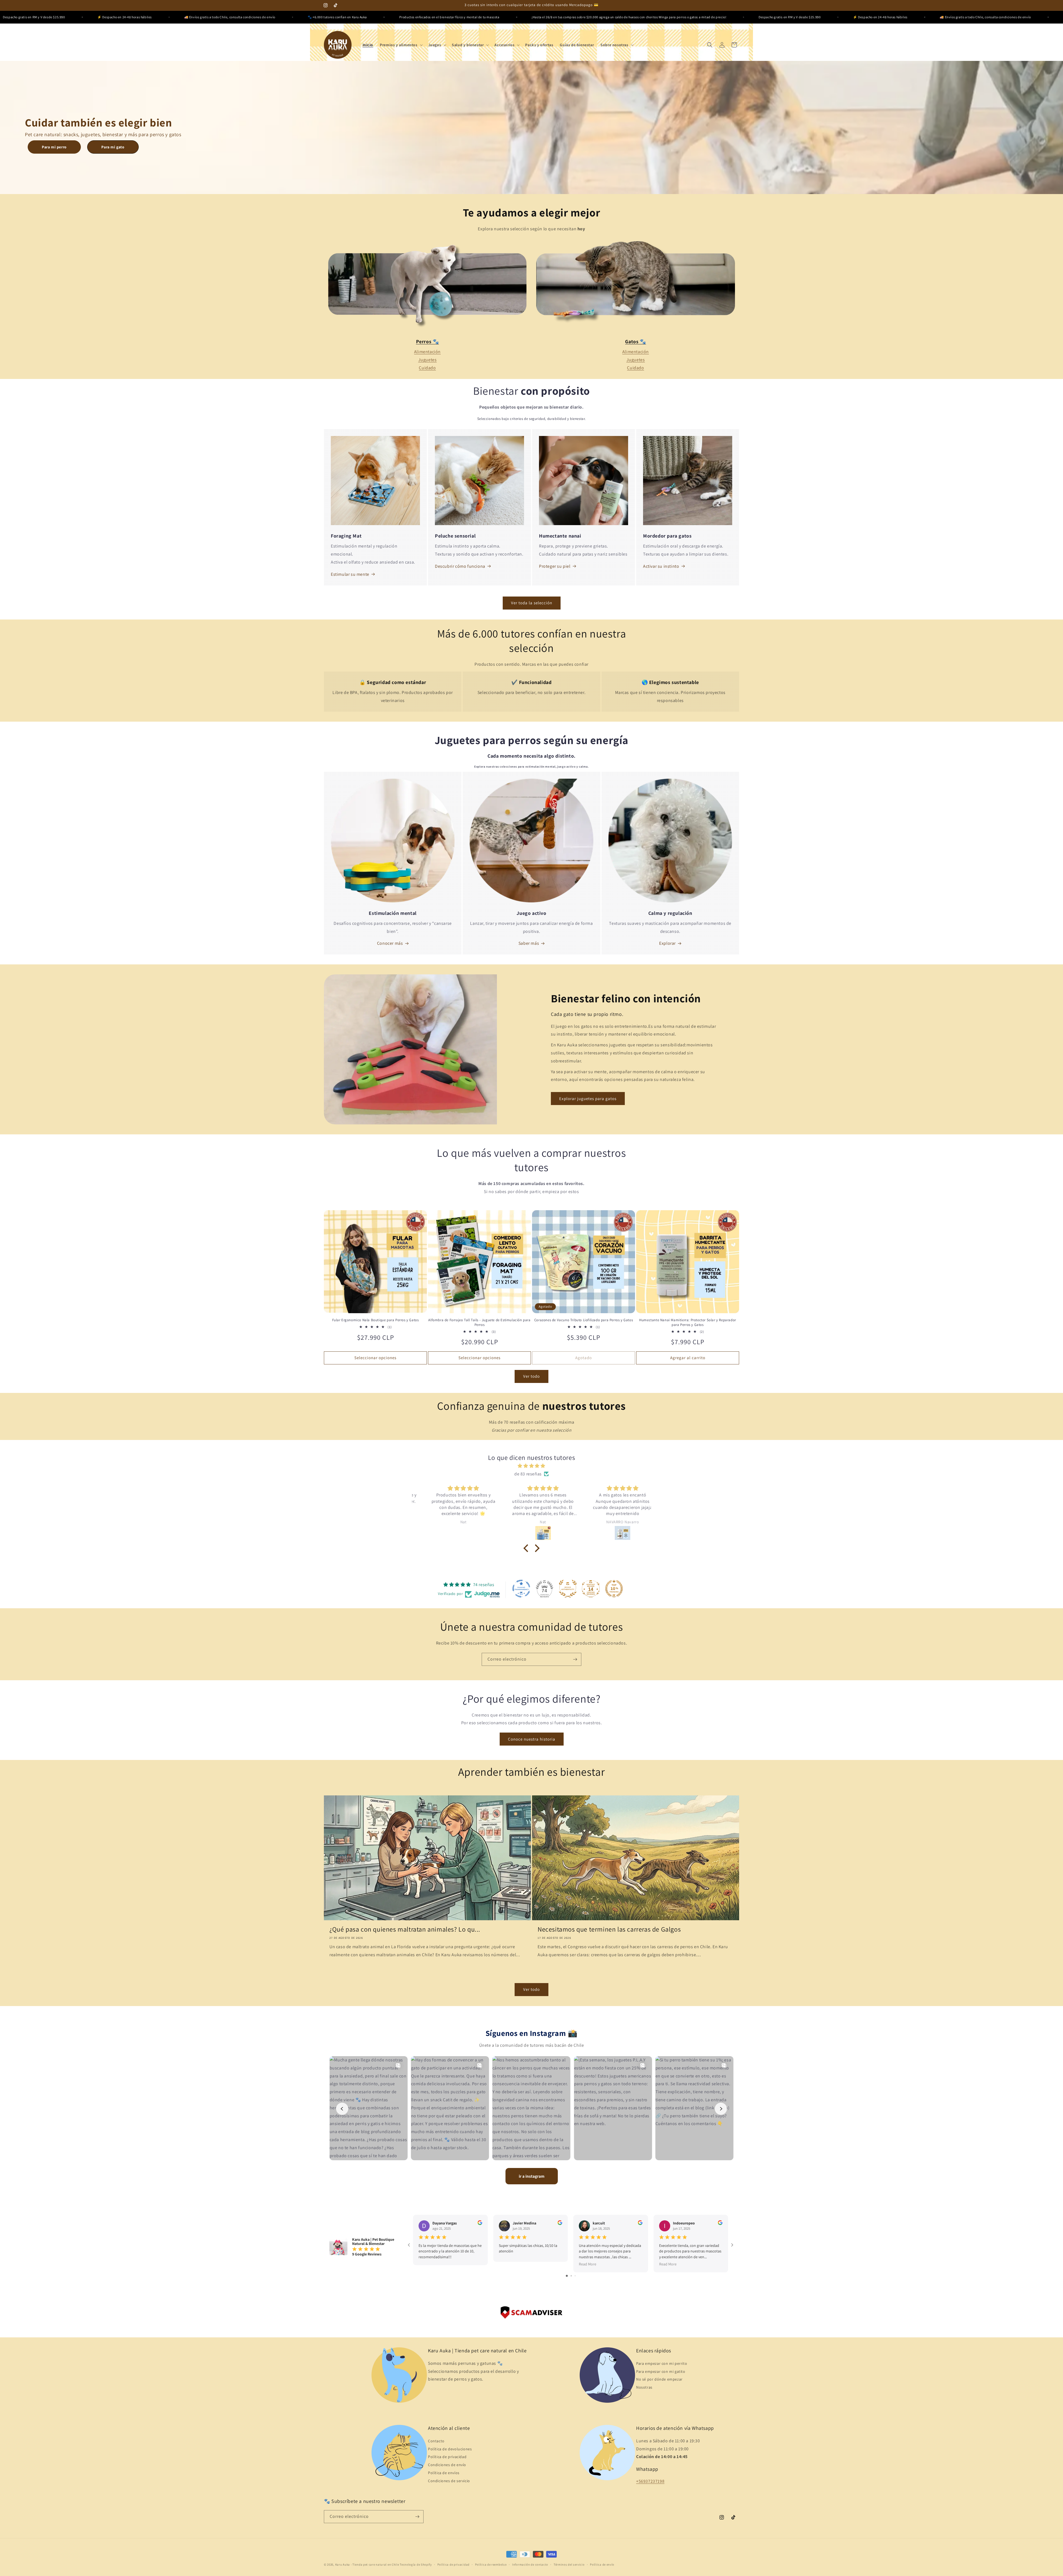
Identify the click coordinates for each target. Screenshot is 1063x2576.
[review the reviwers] (480, 2224)
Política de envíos (444, 2473)
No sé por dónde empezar (659, 2379)
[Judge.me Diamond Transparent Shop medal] (521, 1589)
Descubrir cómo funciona (460, 566)
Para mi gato (113, 147)
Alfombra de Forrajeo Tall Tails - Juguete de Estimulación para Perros (479, 1322)
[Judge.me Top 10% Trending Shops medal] (614, 1589)
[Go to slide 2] (571, 2276)
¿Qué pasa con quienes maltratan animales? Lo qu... (405, 1929)
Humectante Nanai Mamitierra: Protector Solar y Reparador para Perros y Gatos (688, 1322)
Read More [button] (588, 2264)
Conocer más (390, 943)
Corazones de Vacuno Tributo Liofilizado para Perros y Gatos (584, 1320)
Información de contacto (530, 2563)
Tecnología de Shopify (416, 2563)
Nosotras (644, 2387)
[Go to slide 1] (567, 2276)
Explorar (667, 943)
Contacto (436, 2441)
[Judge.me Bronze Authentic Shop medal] (568, 1589)
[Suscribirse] (575, 1659)
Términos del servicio (569, 2563)
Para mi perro (54, 147)
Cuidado (427, 368)
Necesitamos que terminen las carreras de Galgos (609, 1929)
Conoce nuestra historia (532, 1739)
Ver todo (531, 1376)
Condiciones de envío (447, 2465)
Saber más (529, 943)
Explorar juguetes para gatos (588, 1099)
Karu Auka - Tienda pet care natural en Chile (367, 2563)
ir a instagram (532, 2176)
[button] (401, 45)
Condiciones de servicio (449, 2481)
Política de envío (602, 2563)
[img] (531, 1466)
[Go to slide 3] (575, 2276)
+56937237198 (650, 2481)
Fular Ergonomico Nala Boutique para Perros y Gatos (376, 1320)
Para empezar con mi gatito (661, 2371)
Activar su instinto (661, 566)
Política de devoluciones (450, 2449)
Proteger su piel (555, 566)
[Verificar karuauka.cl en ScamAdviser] (531, 2314)
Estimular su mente (350, 574)
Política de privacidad (447, 2457)
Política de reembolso (491, 2563)
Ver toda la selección (532, 603)
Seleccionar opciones (375, 1358)
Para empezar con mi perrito (662, 2363)
